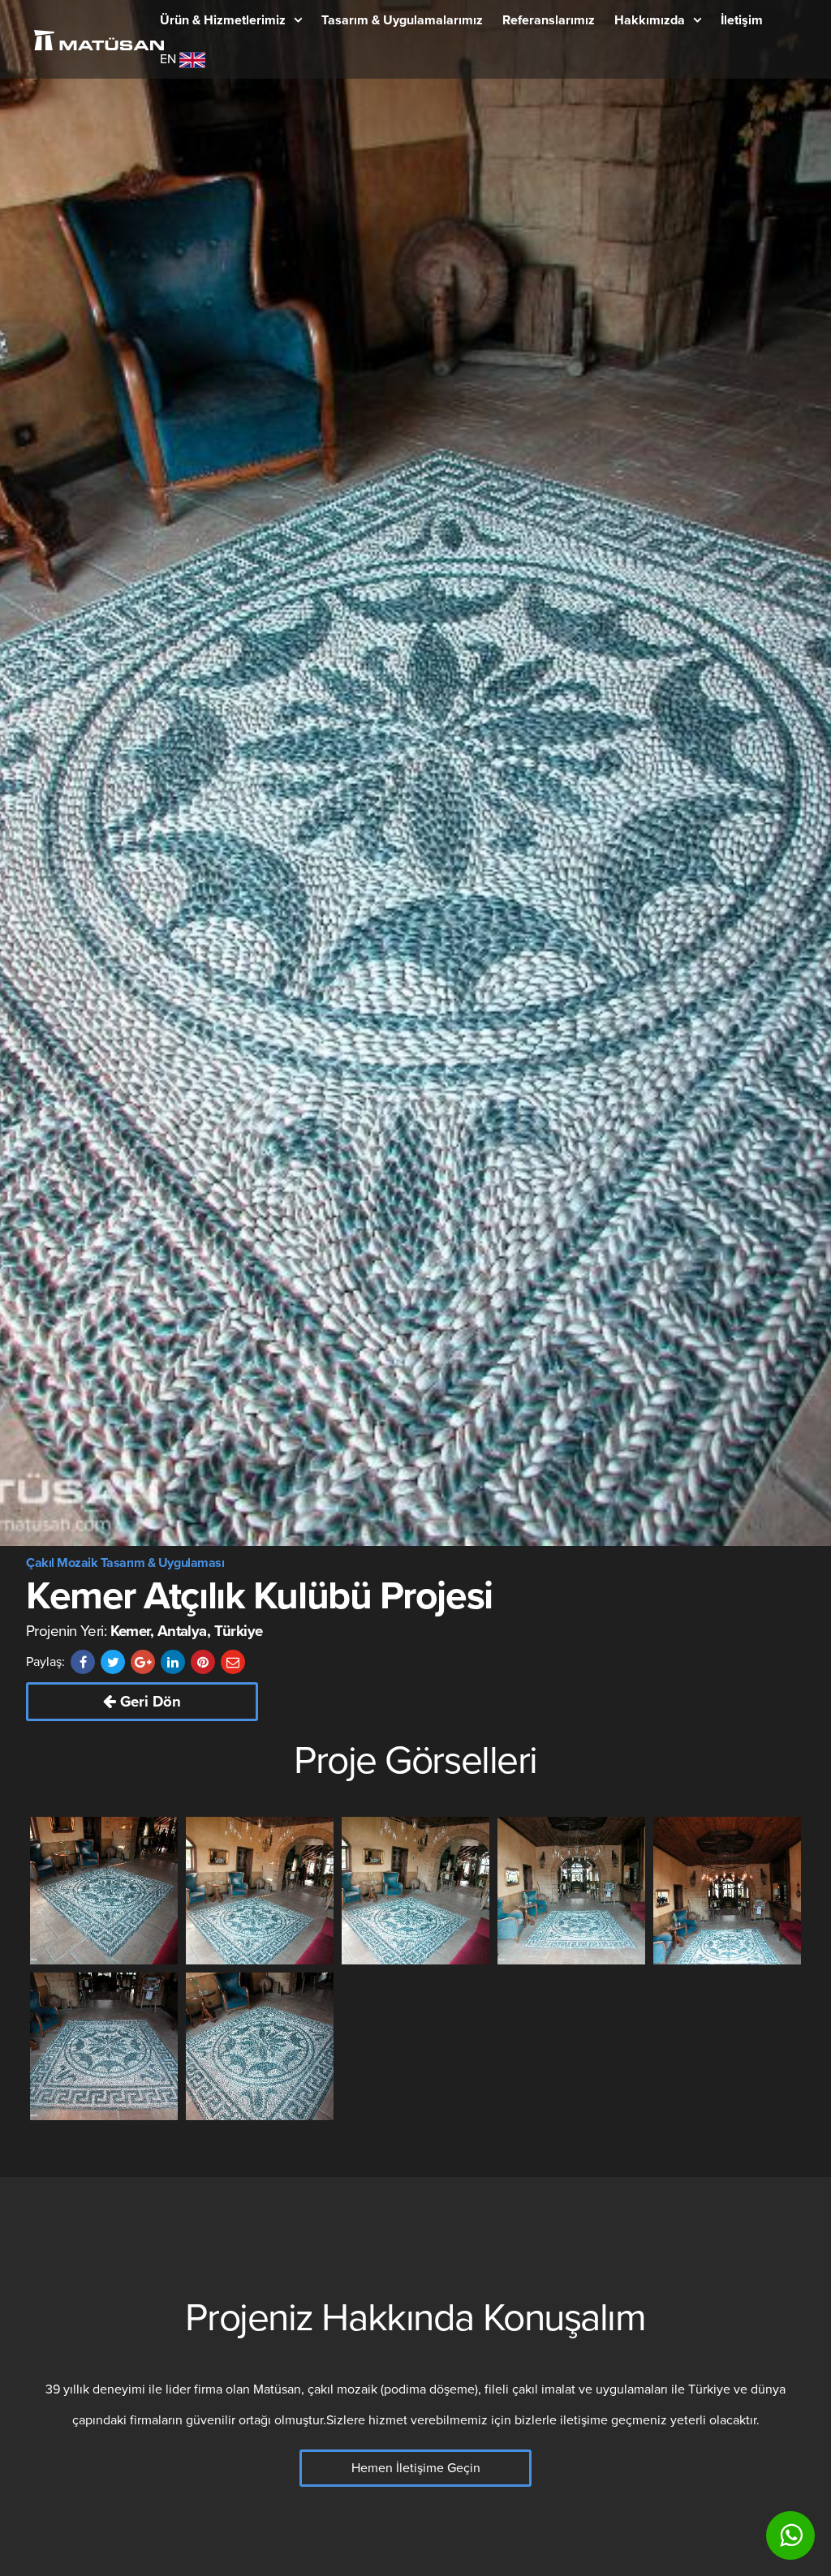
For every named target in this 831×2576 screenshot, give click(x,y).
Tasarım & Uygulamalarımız (402, 20)
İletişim (742, 20)
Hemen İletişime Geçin (416, 2468)
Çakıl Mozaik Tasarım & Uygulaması (125, 1563)
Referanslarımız (549, 20)
